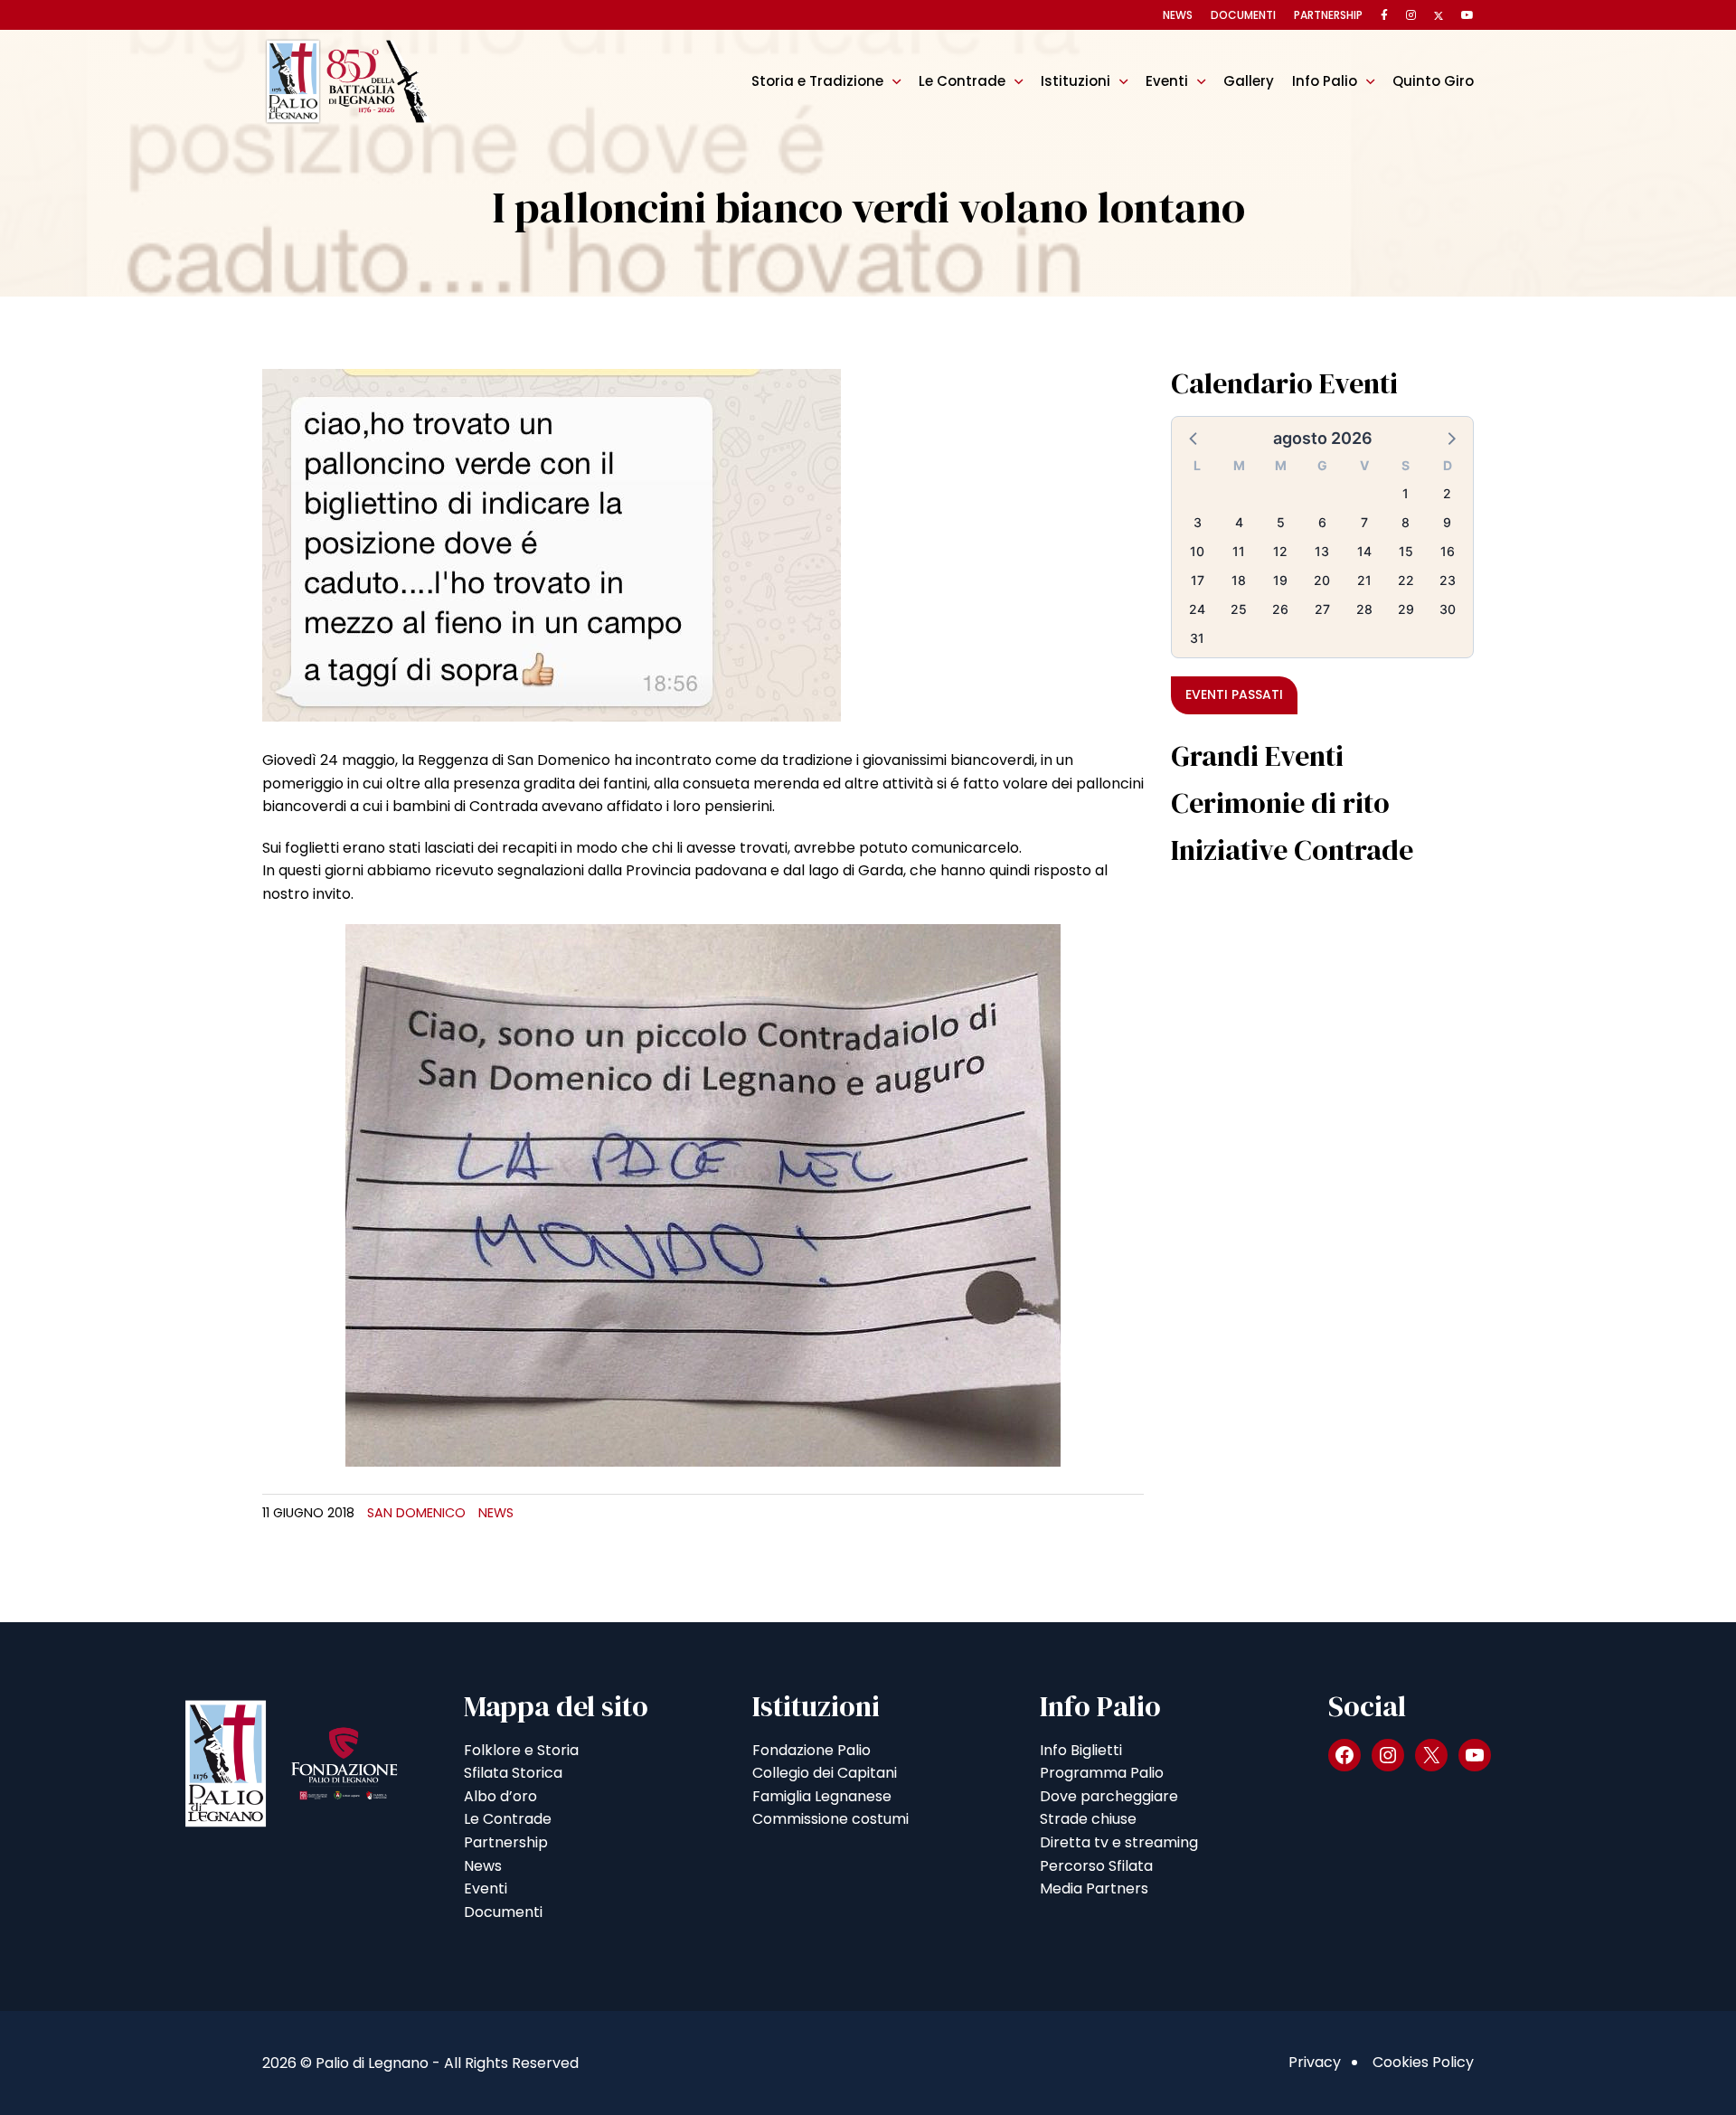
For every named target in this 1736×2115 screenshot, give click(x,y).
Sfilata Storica (513, 1773)
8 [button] (1406, 522)
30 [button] (1448, 609)
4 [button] (1239, 522)
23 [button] (1448, 580)
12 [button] (1280, 551)
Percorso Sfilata (1096, 1866)
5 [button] (1281, 522)
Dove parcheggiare (1109, 1796)
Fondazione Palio (811, 1750)
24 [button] (1197, 609)
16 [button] (1448, 551)
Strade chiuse (1088, 1819)
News (1178, 15)
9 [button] (1447, 522)
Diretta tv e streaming (1119, 1842)
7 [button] (1364, 522)
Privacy (1315, 2062)
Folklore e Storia (521, 1750)
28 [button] (1364, 609)
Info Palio (1325, 81)
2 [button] (1447, 493)
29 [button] (1406, 609)
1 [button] (1406, 493)
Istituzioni (1076, 81)
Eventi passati (1234, 694)
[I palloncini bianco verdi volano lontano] (552, 544)
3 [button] (1198, 522)
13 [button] (1322, 551)
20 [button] (1322, 580)
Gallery (1249, 81)
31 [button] (1197, 638)
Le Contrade (962, 81)
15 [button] (1406, 551)
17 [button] (1198, 580)
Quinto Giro (1433, 81)
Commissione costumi (830, 1819)
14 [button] (1364, 551)
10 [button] (1197, 551)
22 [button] (1406, 580)
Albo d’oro (500, 1796)
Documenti (1243, 15)
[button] (1194, 438)
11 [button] (1239, 551)
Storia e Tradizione (817, 81)
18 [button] (1239, 580)
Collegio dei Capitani (825, 1773)
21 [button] (1364, 580)
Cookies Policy (1423, 2062)
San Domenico (416, 1513)
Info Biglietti (1081, 1750)
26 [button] (1280, 609)
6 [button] (1322, 522)
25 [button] (1239, 609)
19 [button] (1280, 580)
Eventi (1167, 81)
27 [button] (1322, 609)
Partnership (1328, 15)
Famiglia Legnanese (822, 1796)
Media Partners (1094, 1888)
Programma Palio (1102, 1773)
